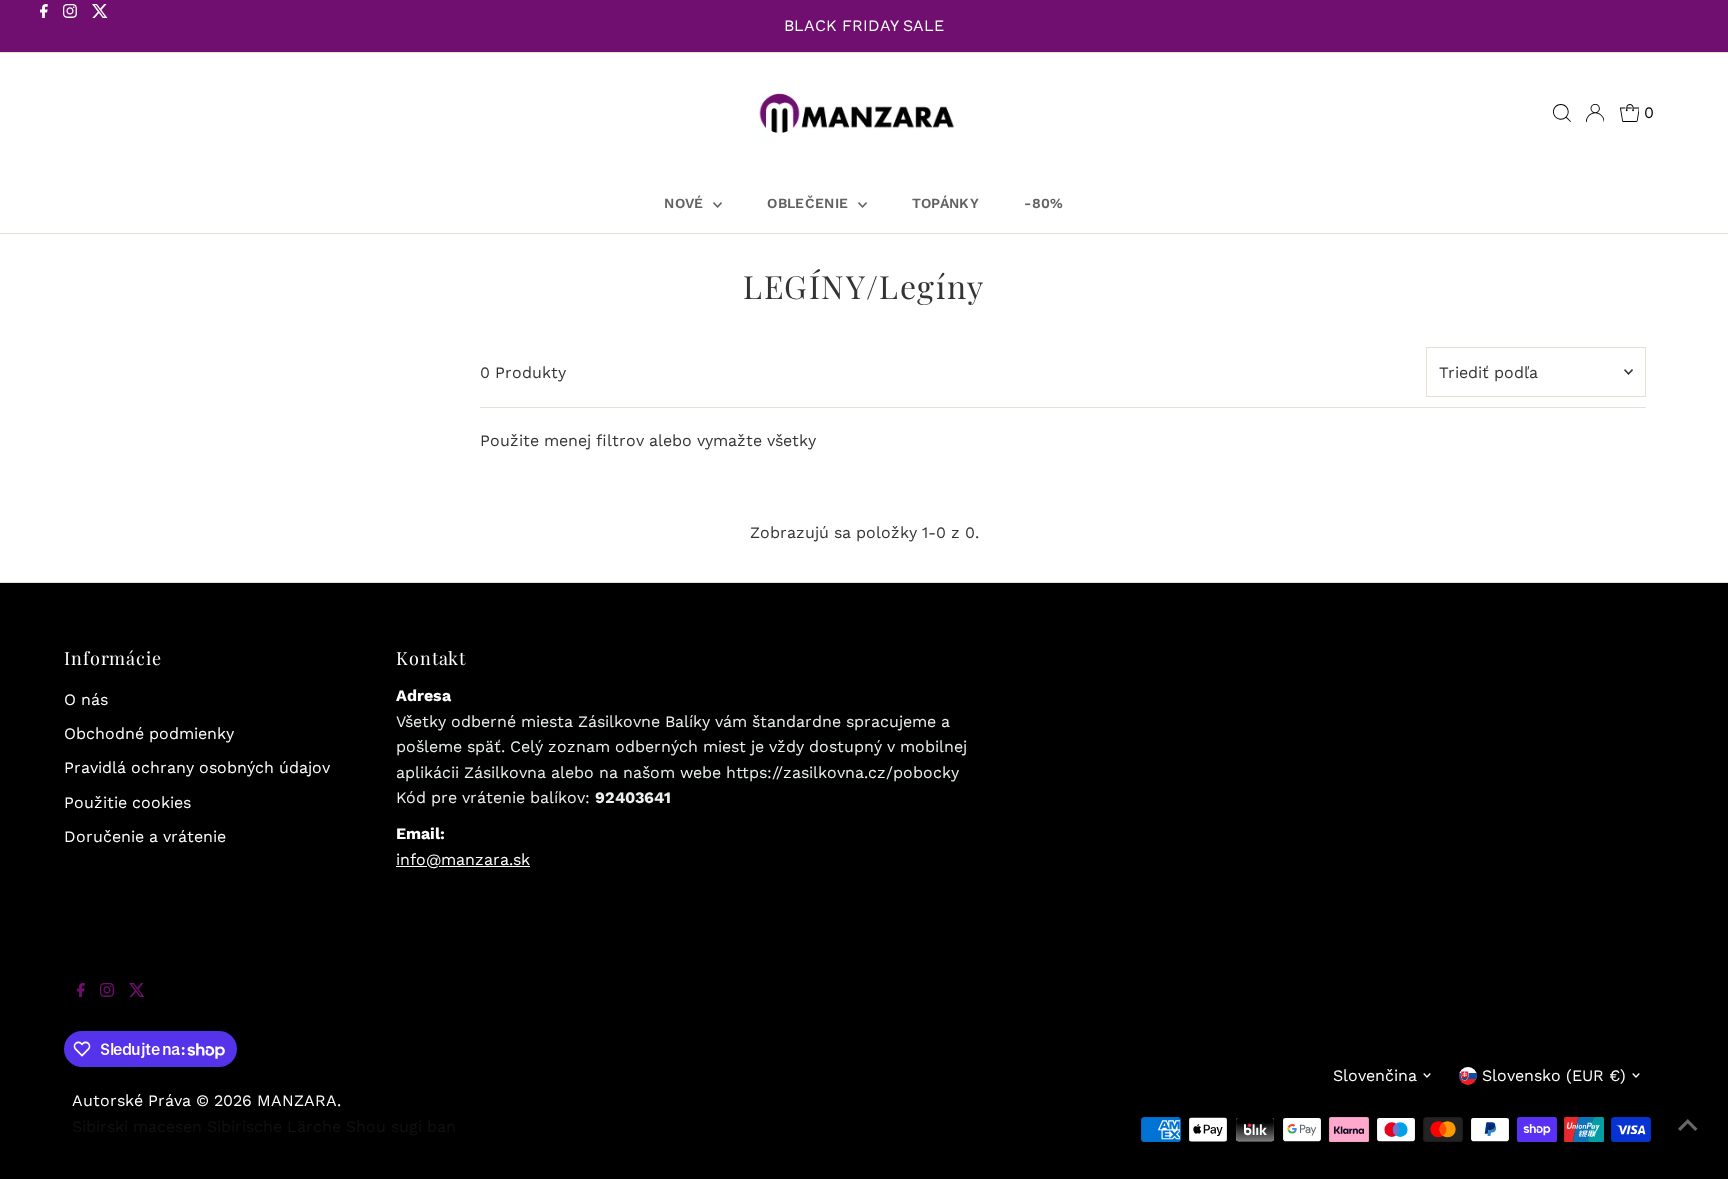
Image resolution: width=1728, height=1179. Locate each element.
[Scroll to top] (1688, 1139)
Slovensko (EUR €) (1554, 1075)
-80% (1043, 203)
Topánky (945, 203)
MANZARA (297, 1100)
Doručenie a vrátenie (145, 836)
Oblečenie (810, 203)
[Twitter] (100, 28)
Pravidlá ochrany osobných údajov (197, 767)
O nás (86, 699)
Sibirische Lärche (274, 1126)
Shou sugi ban (401, 1126)
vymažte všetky (756, 440)
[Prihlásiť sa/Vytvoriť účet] (1595, 113)
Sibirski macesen (137, 1126)
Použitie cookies (127, 802)
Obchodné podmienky (149, 733)
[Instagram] (70, 28)
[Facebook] (44, 28)
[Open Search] (1562, 113)
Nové (686, 203)
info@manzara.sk (463, 859)
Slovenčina (1375, 1075)
